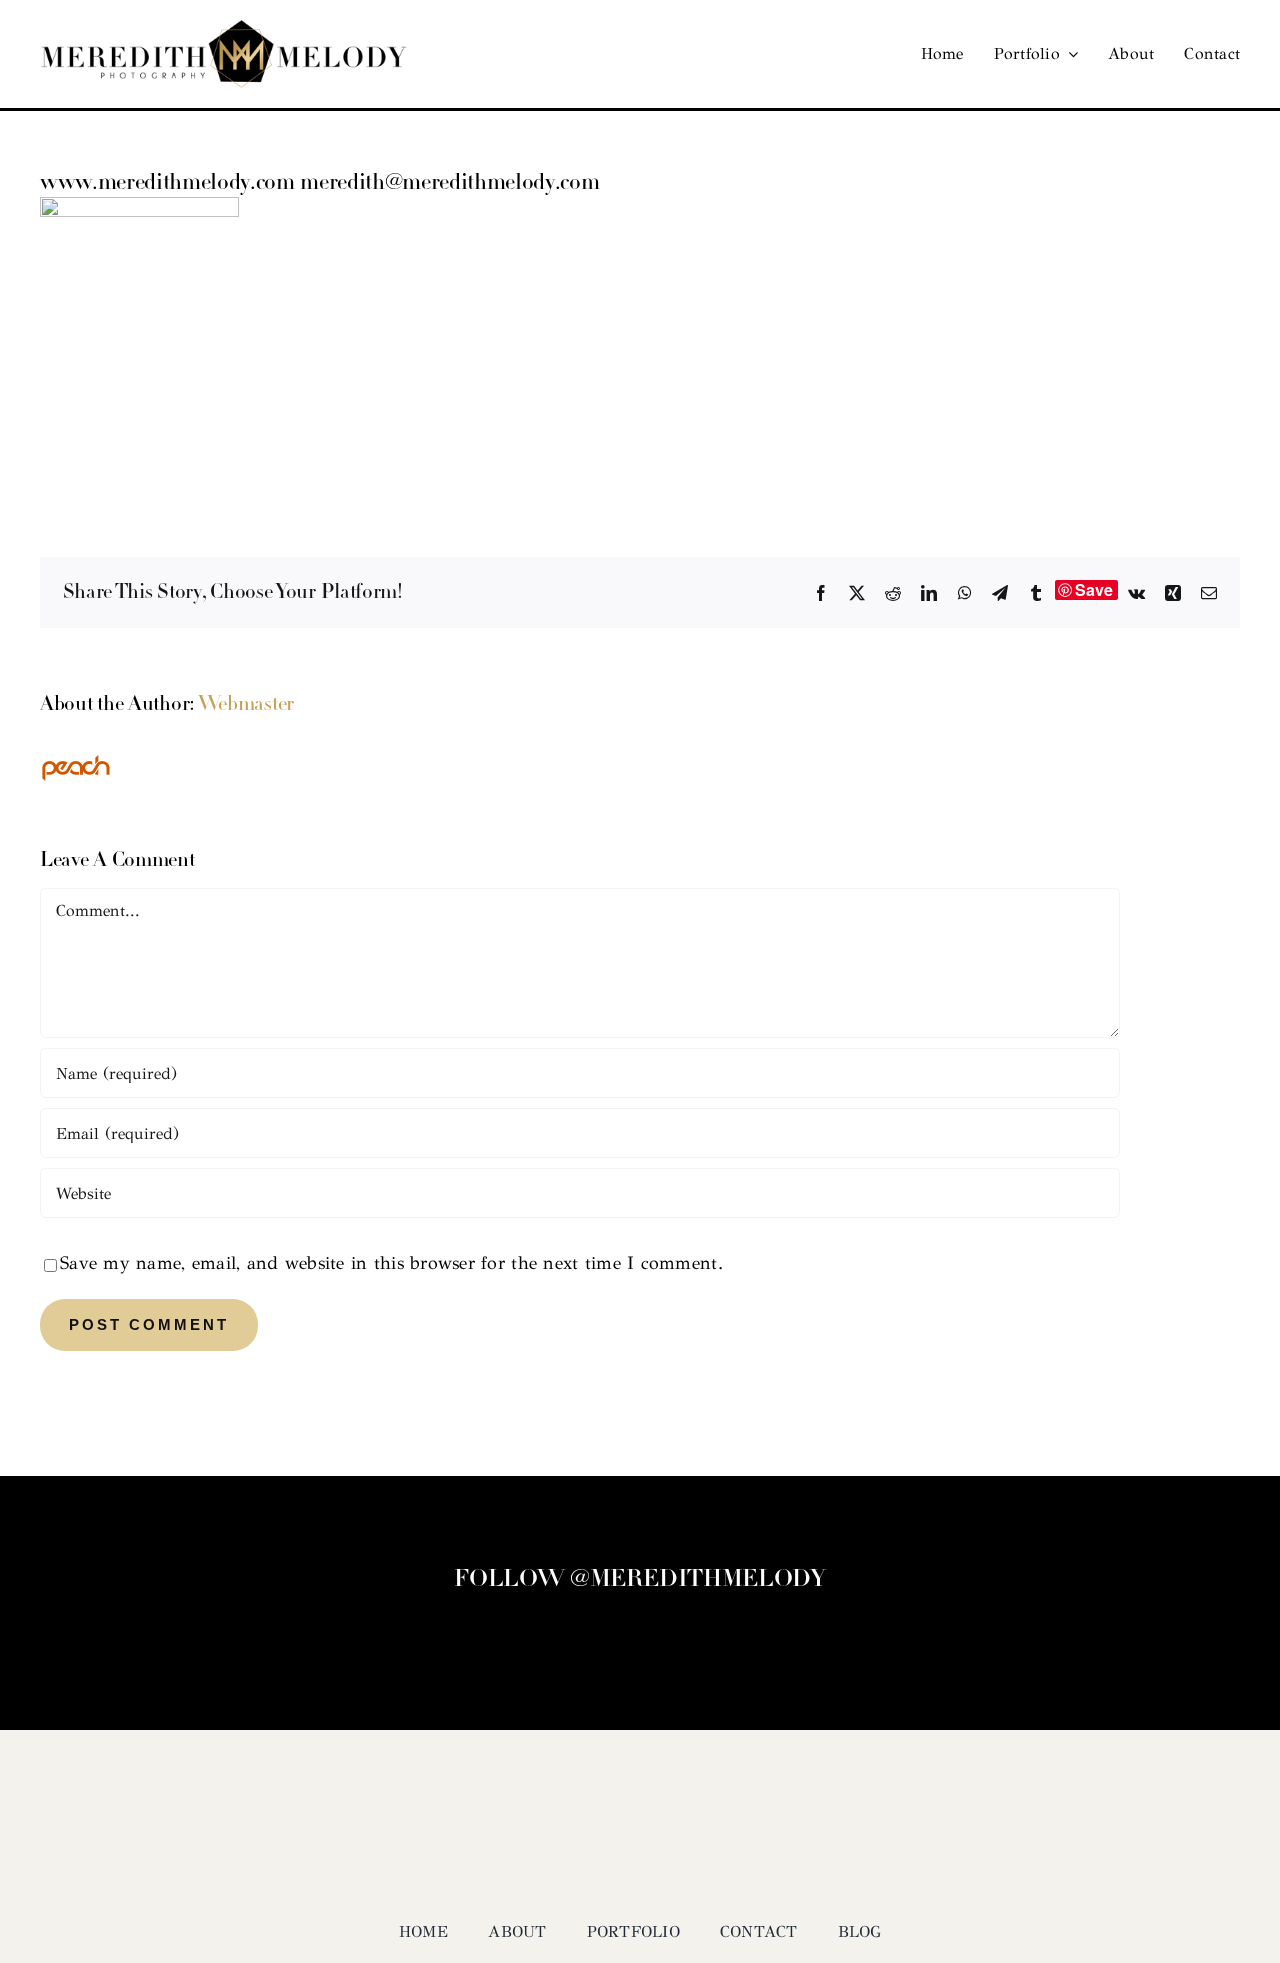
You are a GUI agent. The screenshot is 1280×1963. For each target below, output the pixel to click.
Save (1094, 590)
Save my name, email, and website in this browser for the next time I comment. (391, 1263)
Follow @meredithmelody (639, 1580)
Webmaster (246, 705)
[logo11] (224, 29)
